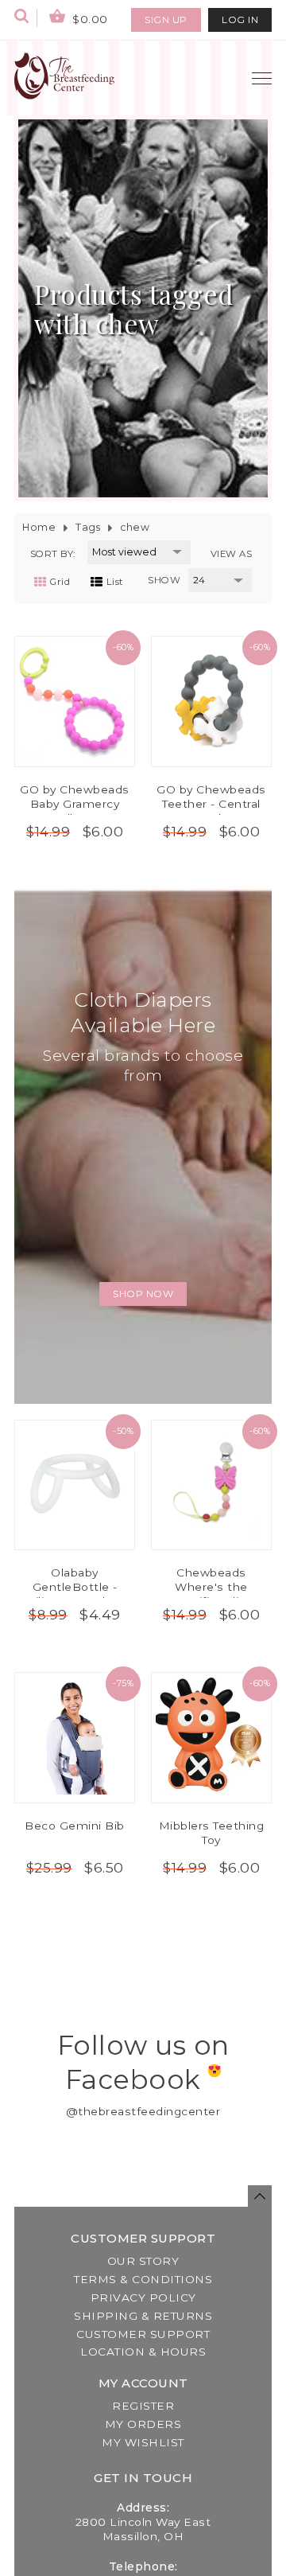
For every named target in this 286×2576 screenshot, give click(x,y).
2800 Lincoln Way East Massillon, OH (143, 2529)
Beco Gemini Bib (75, 1826)
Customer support (143, 2334)
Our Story (143, 2261)
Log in (240, 19)
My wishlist (143, 2442)
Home (39, 527)
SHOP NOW (143, 1294)
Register (143, 2406)
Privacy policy (143, 2297)
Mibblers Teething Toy (212, 1833)
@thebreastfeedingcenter (143, 2111)
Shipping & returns (143, 2316)
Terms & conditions (143, 2279)
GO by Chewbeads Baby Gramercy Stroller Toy (75, 804)
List (115, 582)
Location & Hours (143, 2352)
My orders (143, 2424)
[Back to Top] (260, 2196)
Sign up (166, 19)
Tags (88, 527)
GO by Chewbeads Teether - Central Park (211, 804)
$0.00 (89, 19)
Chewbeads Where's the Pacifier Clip (211, 1587)
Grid (60, 582)
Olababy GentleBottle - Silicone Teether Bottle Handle (75, 1594)
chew (135, 527)
